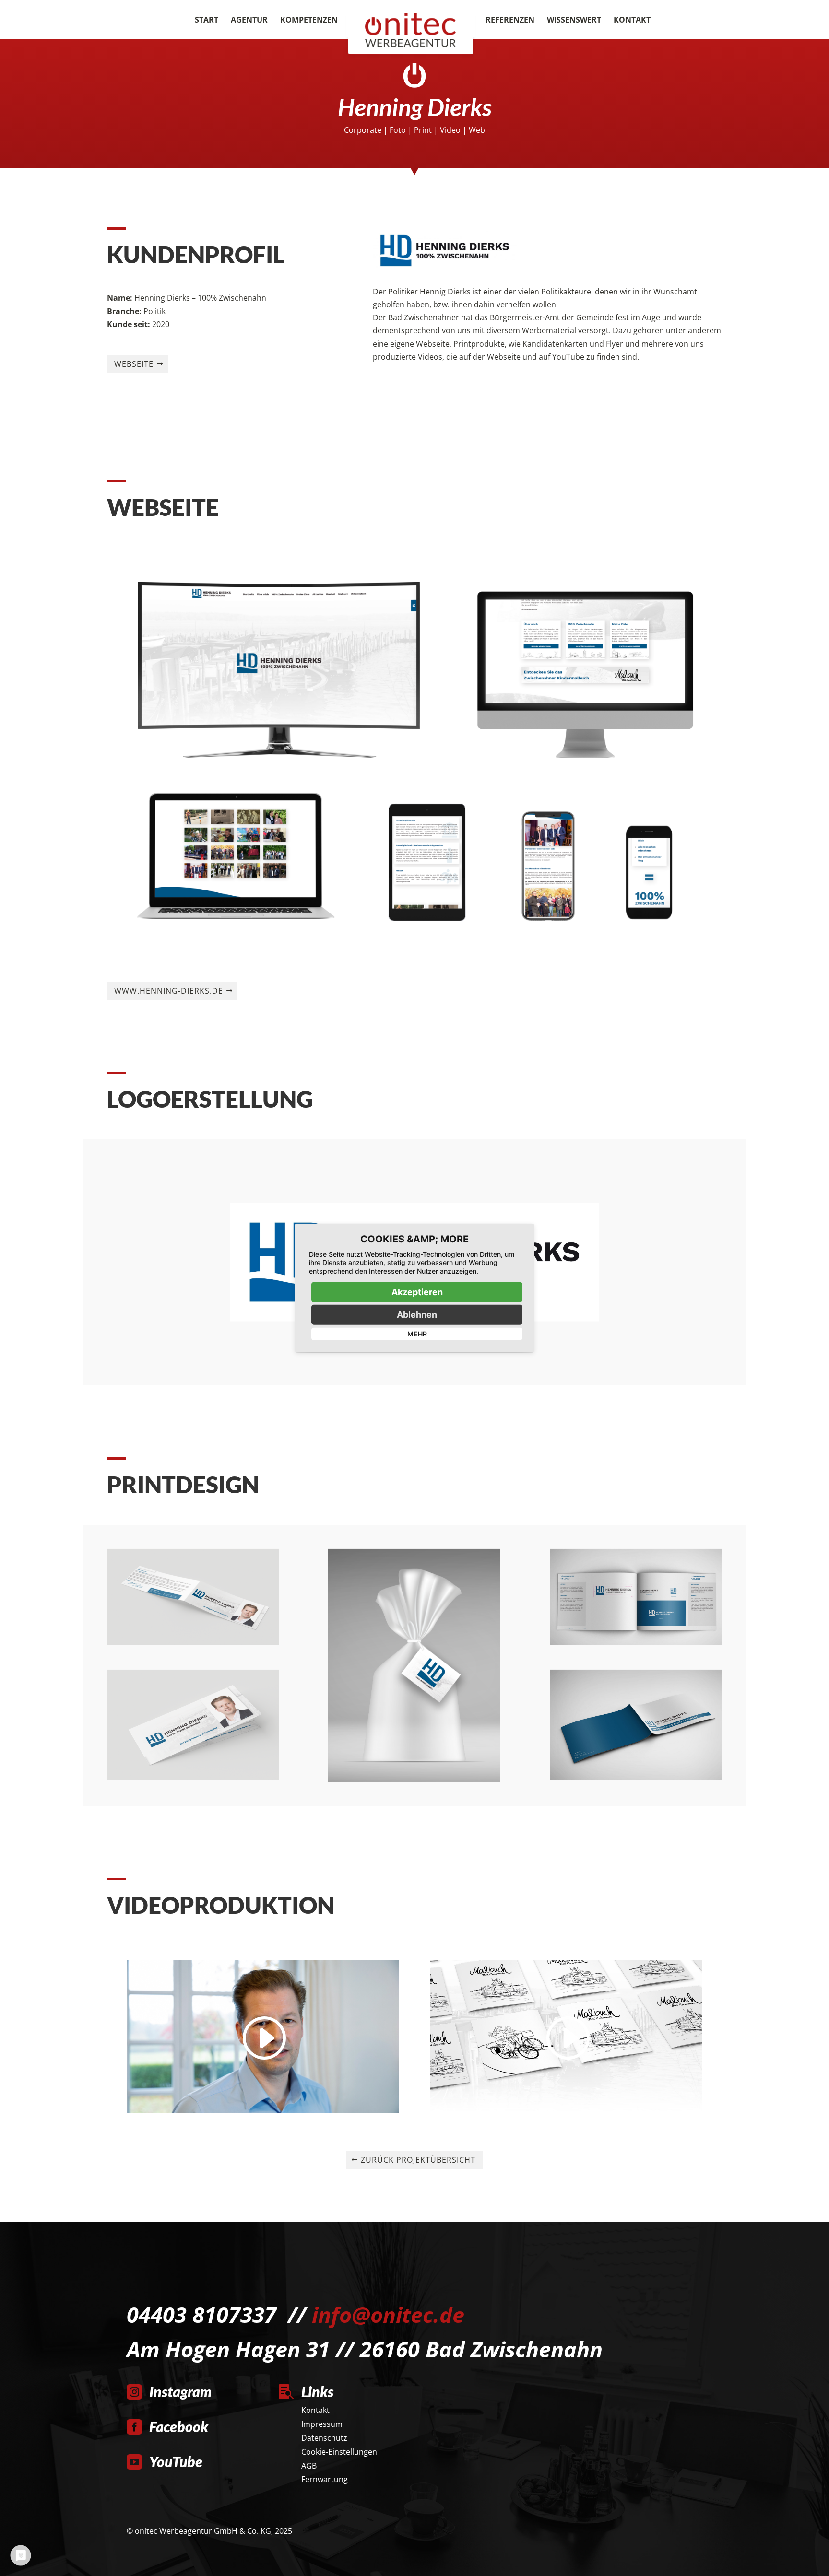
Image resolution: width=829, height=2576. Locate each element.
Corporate (363, 130)
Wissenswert (574, 21)
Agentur (249, 21)
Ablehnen (417, 1315)
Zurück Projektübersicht (418, 2160)
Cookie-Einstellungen (339, 2452)
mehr (417, 1334)
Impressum (322, 2424)
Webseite (134, 364)
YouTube (176, 2461)
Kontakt (632, 21)
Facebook (179, 2426)
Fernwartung (325, 2479)
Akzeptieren (417, 1292)
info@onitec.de (388, 2314)
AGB (309, 2466)
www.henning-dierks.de (169, 991)
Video (450, 130)
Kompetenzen (309, 21)
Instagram (180, 2391)
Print (423, 130)
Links (317, 2391)
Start (207, 21)
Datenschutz (324, 2438)
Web (477, 130)
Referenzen (510, 21)
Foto (398, 130)
